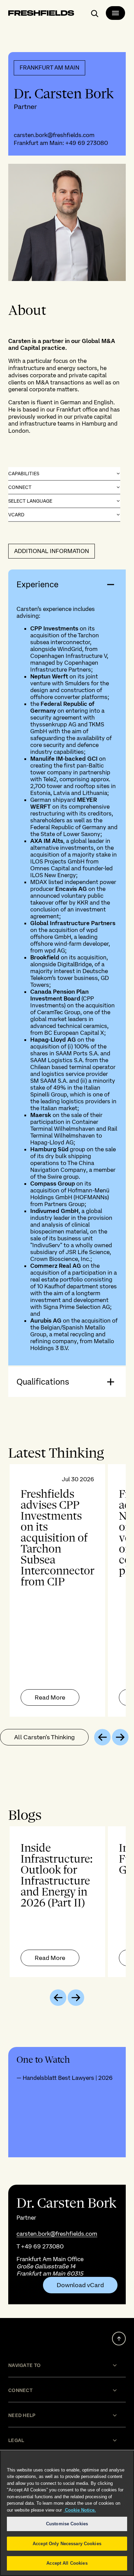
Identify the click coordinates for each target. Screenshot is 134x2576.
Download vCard (80, 2285)
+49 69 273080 (87, 143)
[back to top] (119, 2339)
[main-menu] (115, 13)
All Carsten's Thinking (44, 1737)
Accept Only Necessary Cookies (67, 2544)
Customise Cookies (67, 2524)
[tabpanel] (67, 1590)
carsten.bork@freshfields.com (54, 135)
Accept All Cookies (67, 2563)
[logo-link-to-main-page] (41, 14)
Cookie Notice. (80, 2510)
